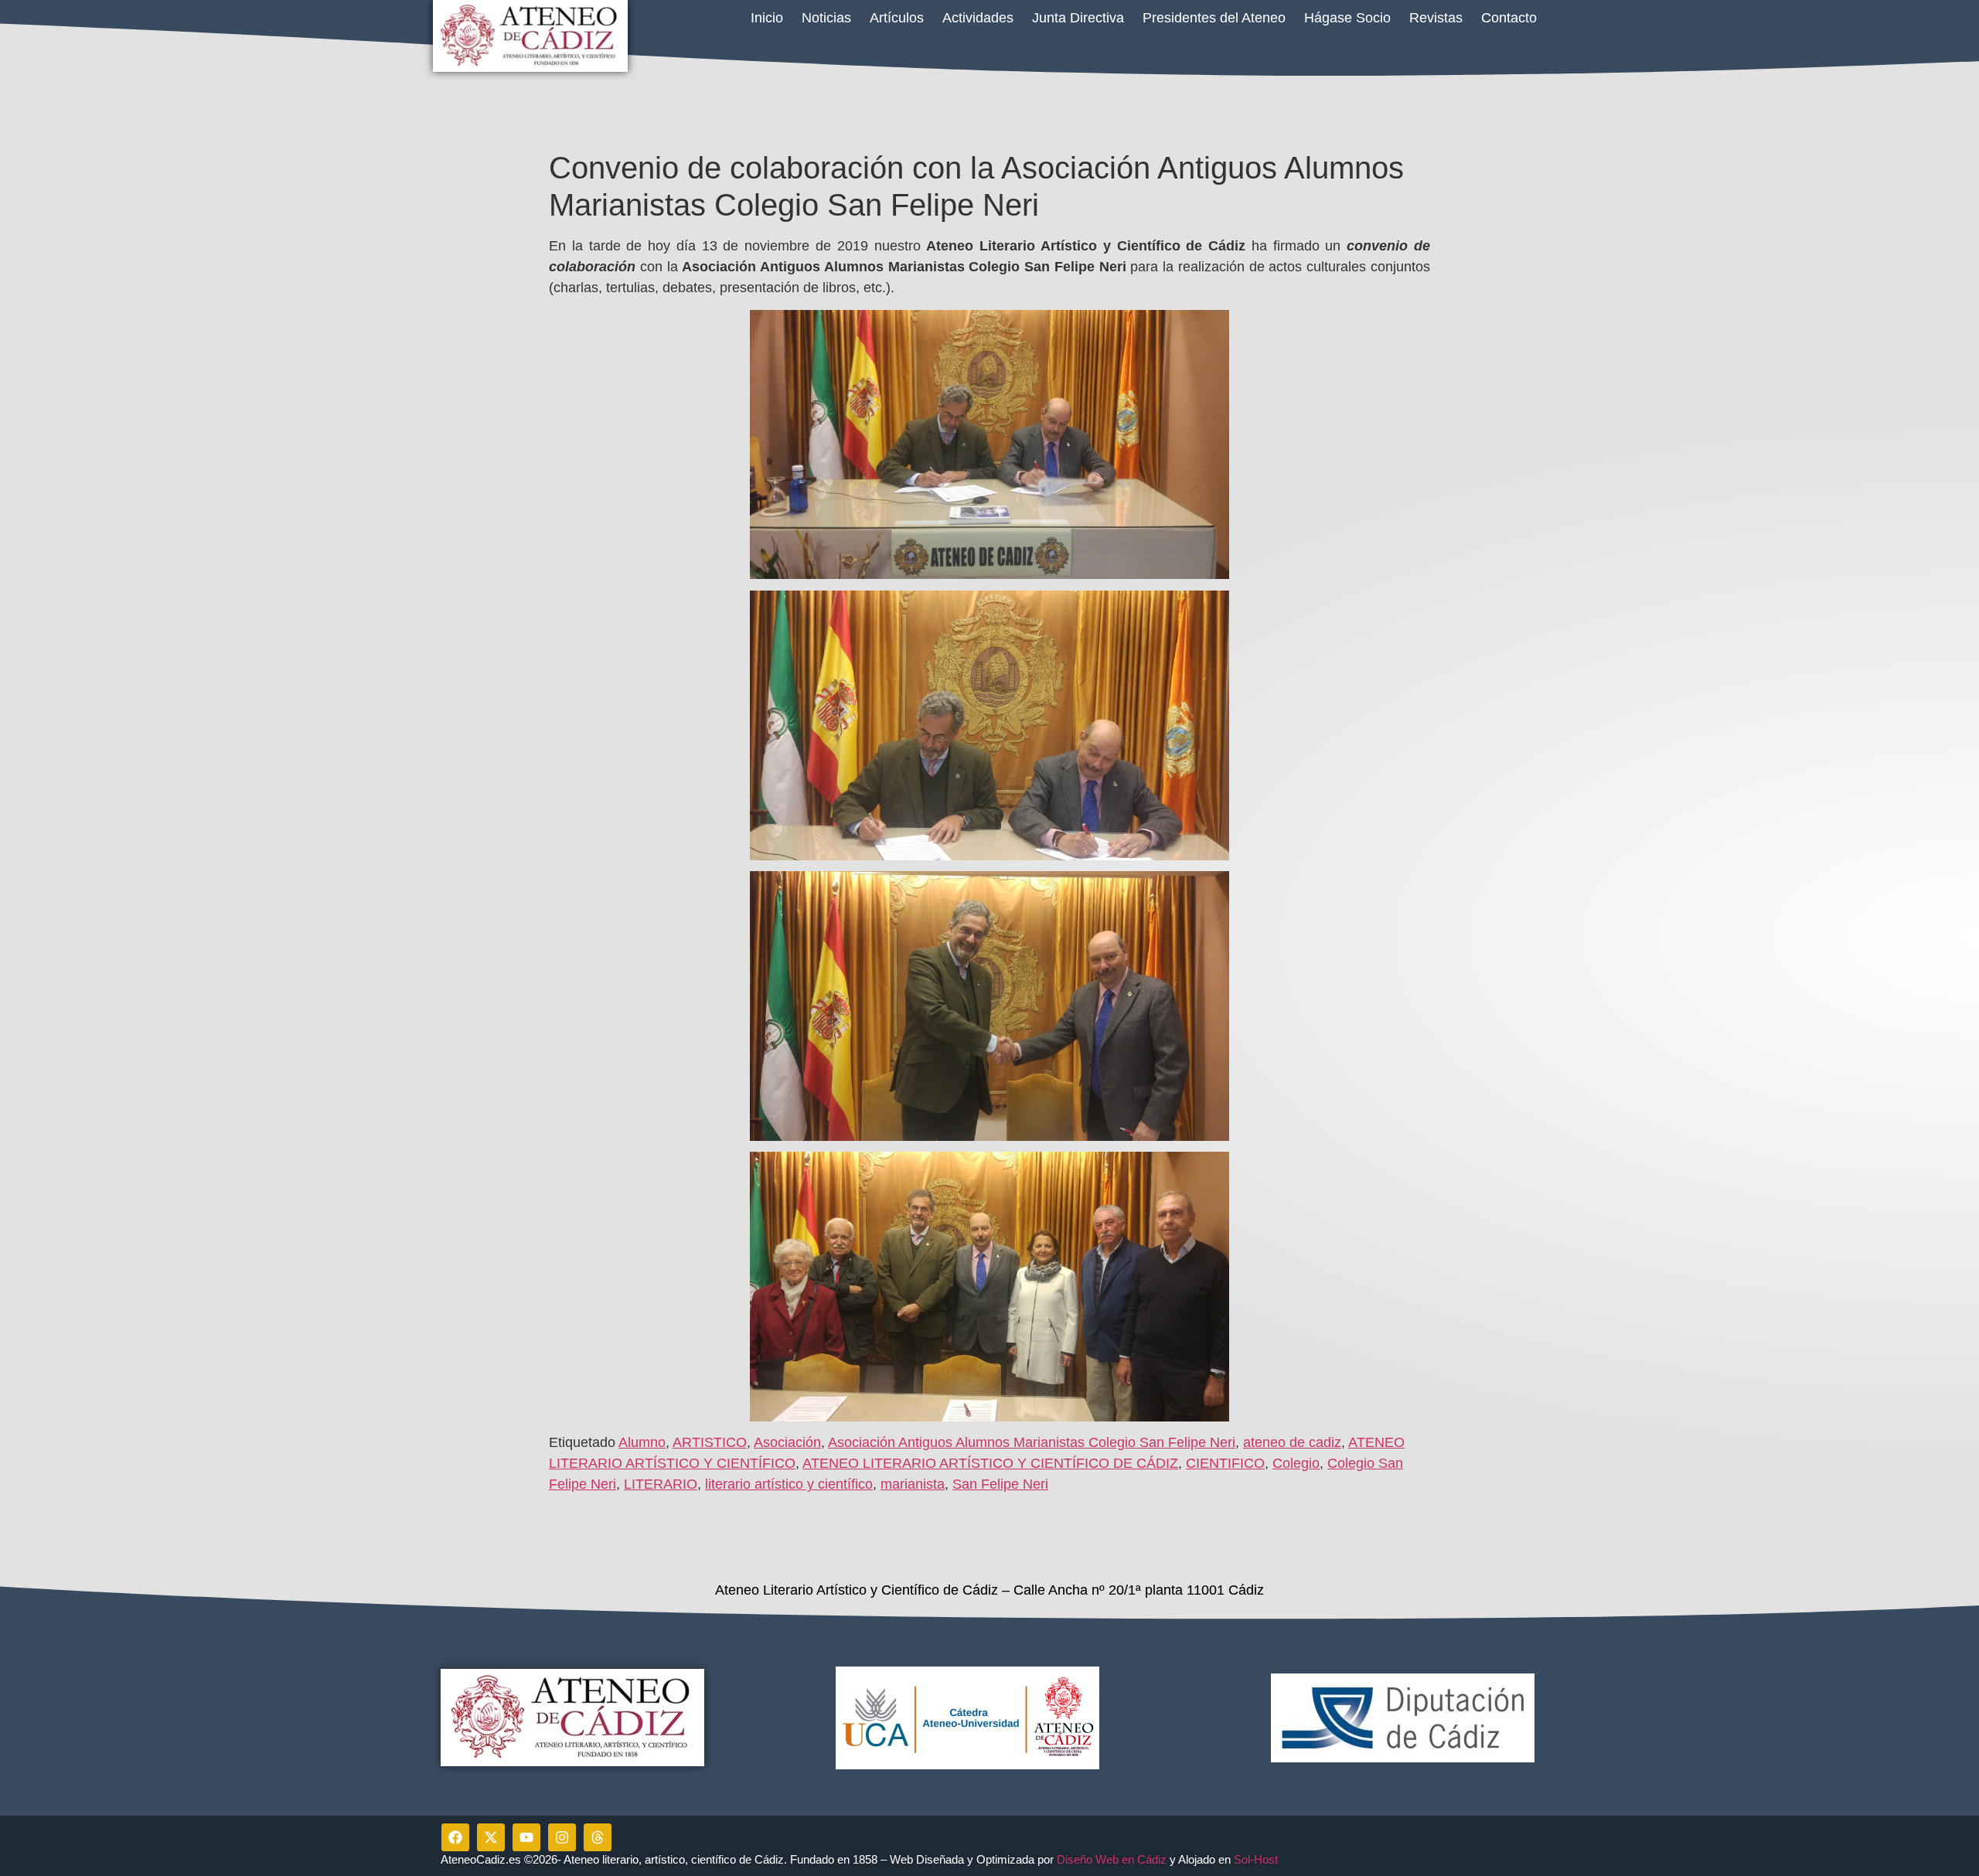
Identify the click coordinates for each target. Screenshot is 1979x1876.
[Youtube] (526, 1837)
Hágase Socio (1347, 18)
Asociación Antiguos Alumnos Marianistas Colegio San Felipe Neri (1032, 1442)
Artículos (897, 18)
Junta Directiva (1078, 18)
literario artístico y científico (789, 1484)
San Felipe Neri (1000, 1484)
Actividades (978, 18)
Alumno (642, 1442)
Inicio (767, 18)
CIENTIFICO (1225, 1463)
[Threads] (598, 1837)
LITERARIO (661, 1484)
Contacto (1509, 18)
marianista (913, 1484)
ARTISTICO (710, 1442)
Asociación (787, 1442)
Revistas (1436, 18)
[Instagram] (562, 1837)
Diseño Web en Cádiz (1112, 1859)
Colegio (1296, 1463)
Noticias (826, 18)
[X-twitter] (491, 1837)
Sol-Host (1257, 1859)
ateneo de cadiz (1292, 1442)
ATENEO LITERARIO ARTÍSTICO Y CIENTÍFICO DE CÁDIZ (990, 1463)
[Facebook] (455, 1837)
